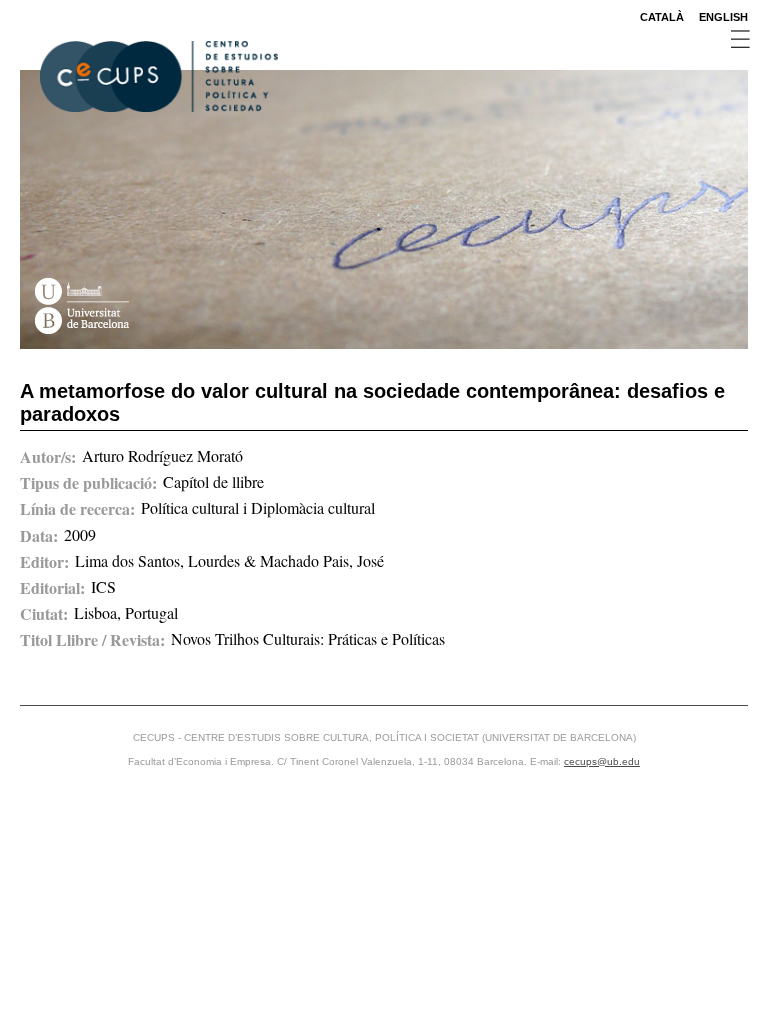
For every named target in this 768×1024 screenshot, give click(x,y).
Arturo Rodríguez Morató (162, 455)
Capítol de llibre (213, 481)
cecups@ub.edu (602, 761)
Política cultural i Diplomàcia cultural (258, 507)
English (723, 17)
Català (662, 17)
